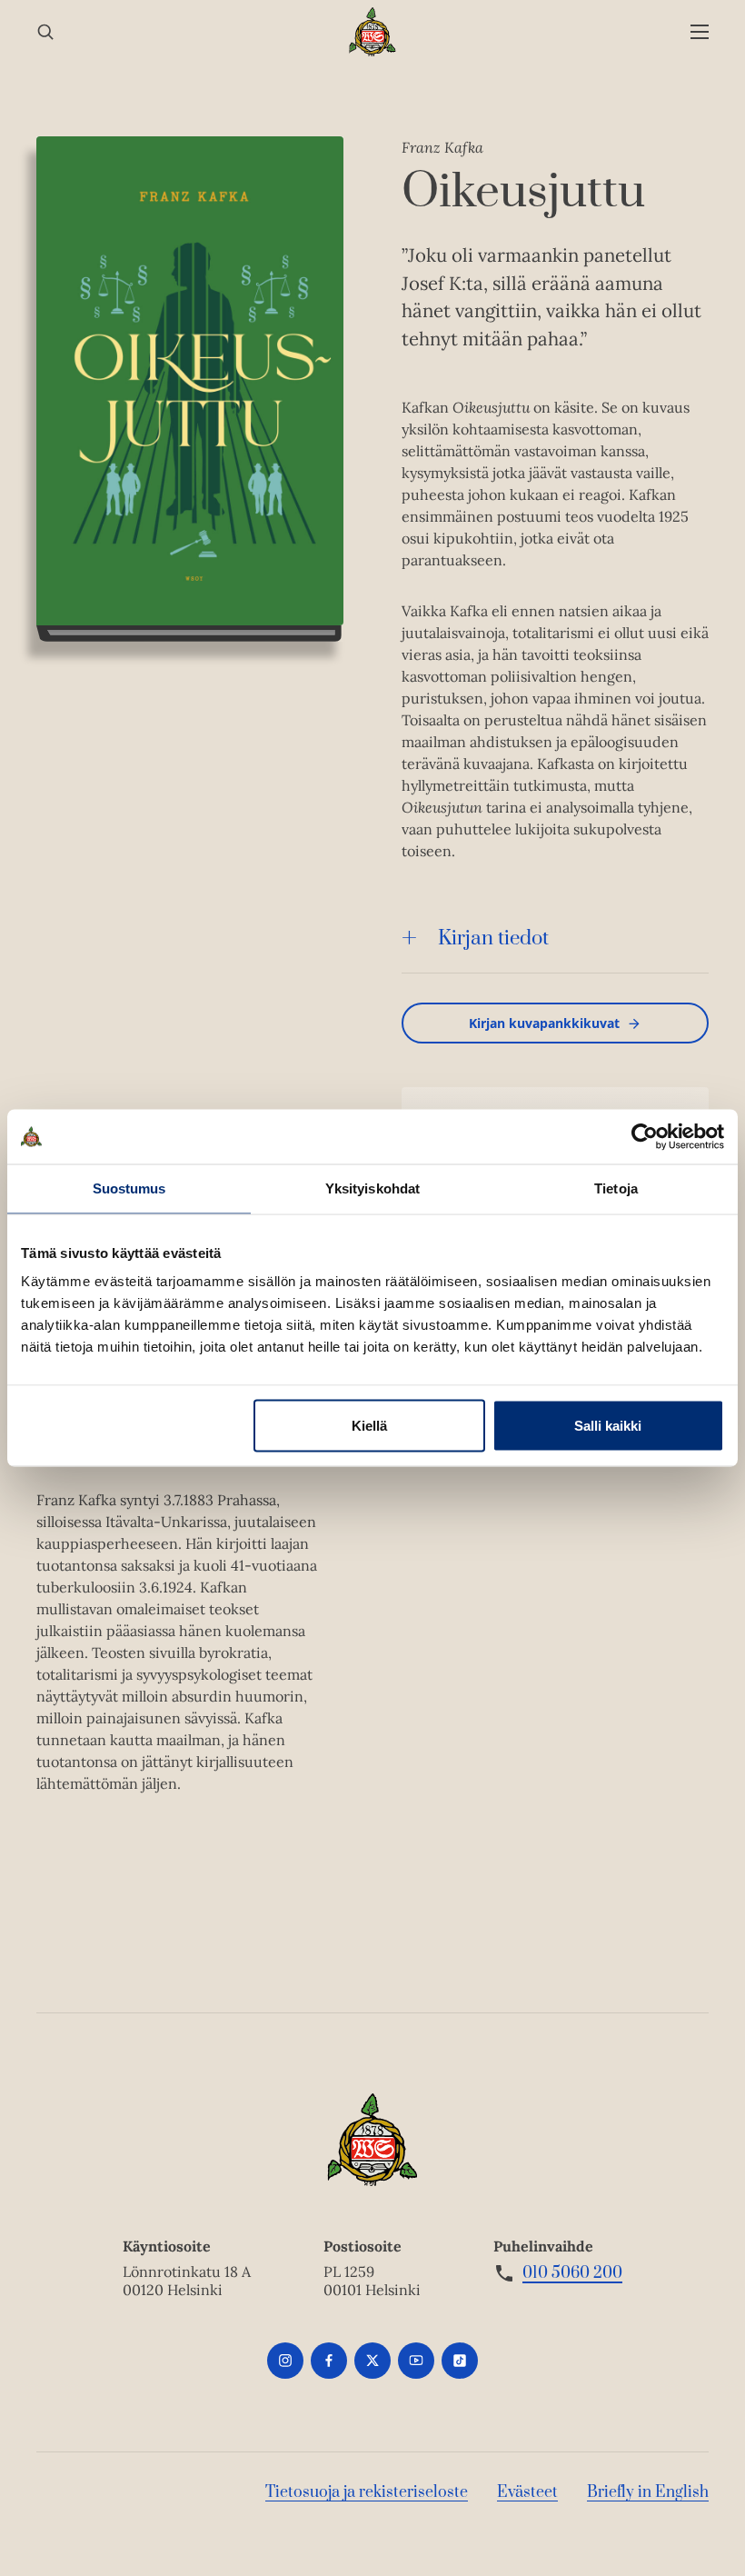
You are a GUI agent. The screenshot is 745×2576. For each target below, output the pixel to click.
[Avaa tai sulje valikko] (700, 32)
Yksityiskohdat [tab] (372, 1188)
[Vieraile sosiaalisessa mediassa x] (372, 2361)
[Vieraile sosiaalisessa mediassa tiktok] (460, 2361)
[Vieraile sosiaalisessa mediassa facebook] (329, 2361)
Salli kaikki (608, 1426)
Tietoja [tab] (616, 1188)
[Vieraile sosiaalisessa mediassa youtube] (416, 2361)
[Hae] (45, 32)
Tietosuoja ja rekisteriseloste (367, 2492)
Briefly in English (648, 2492)
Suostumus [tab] (129, 1188)
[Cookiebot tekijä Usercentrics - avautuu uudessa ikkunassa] (645, 1137)
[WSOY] (373, 32)
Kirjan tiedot (493, 939)
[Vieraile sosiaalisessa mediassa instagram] (285, 2361)
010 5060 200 (572, 2273)
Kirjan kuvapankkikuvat (544, 1023)
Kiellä (369, 1426)
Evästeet (527, 2492)
